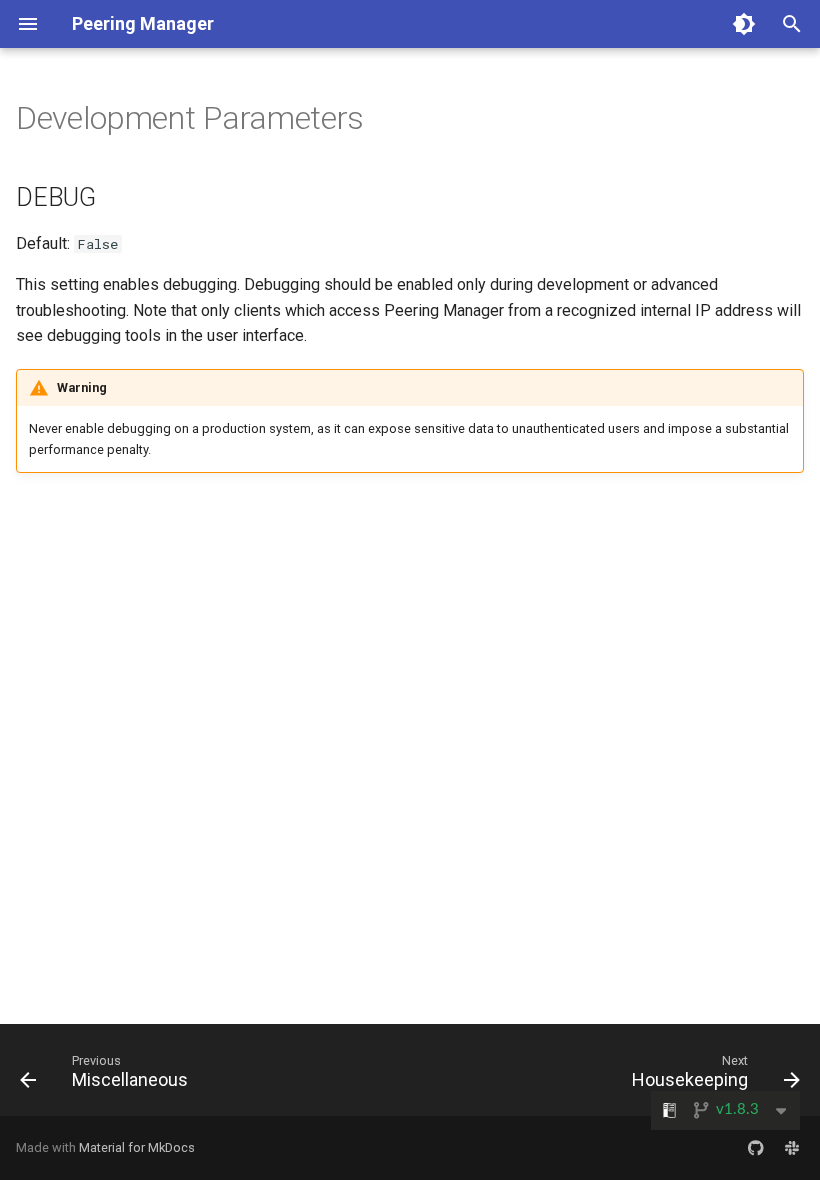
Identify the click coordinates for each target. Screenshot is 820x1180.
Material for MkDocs (137, 1147)
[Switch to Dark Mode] (744, 24)
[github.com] (756, 1148)
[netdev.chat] (792, 1148)
